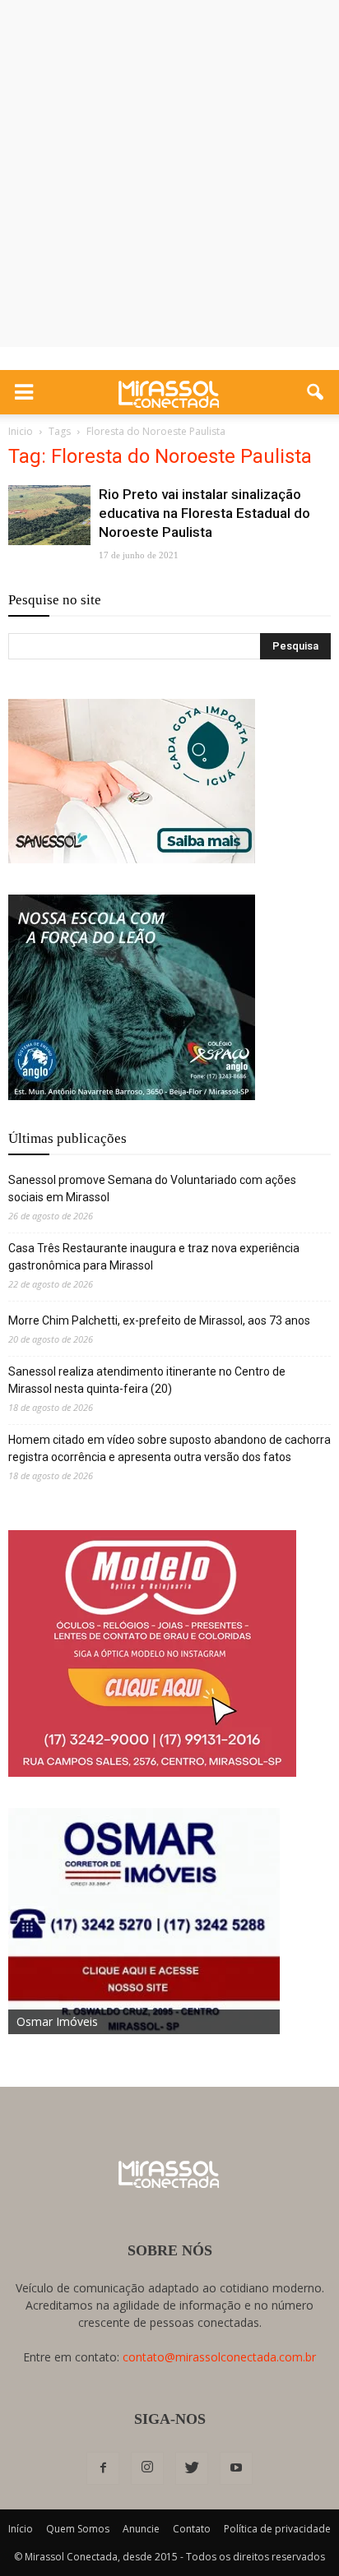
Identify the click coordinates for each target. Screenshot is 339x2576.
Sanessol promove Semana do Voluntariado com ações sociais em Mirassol (152, 1189)
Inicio (21, 431)
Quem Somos (78, 2529)
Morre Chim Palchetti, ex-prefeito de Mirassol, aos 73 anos (159, 1320)
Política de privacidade (277, 2529)
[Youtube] (236, 2468)
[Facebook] (103, 2468)
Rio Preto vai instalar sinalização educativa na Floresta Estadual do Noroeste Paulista (204, 513)
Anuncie (141, 2529)
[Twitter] (192, 2468)
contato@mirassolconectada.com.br (219, 2357)
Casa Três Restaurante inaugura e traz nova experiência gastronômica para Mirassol (154, 1257)
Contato (192, 2529)
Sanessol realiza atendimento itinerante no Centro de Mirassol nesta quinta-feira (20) (147, 1380)
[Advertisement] (169, 178)
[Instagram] (147, 2468)
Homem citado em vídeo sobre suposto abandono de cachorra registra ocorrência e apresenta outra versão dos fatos (169, 1448)
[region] (132, 781)
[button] (316, 392)
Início (21, 2529)
